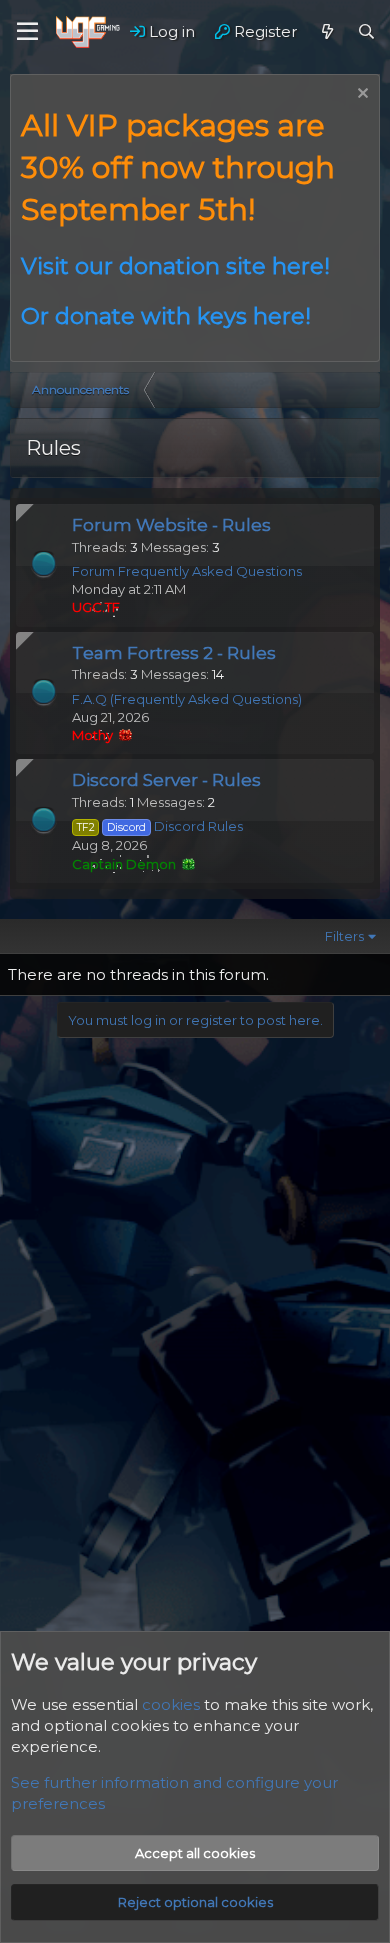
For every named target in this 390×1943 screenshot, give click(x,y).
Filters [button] (344, 936)
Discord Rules (160, 826)
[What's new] (326, 31)
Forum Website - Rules (171, 525)
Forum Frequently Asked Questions (187, 571)
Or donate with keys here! (166, 316)
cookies (171, 1704)
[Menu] (27, 32)
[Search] (366, 31)
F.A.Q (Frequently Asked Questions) (187, 699)
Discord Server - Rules (166, 780)
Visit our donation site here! (175, 266)
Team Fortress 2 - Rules (174, 653)
